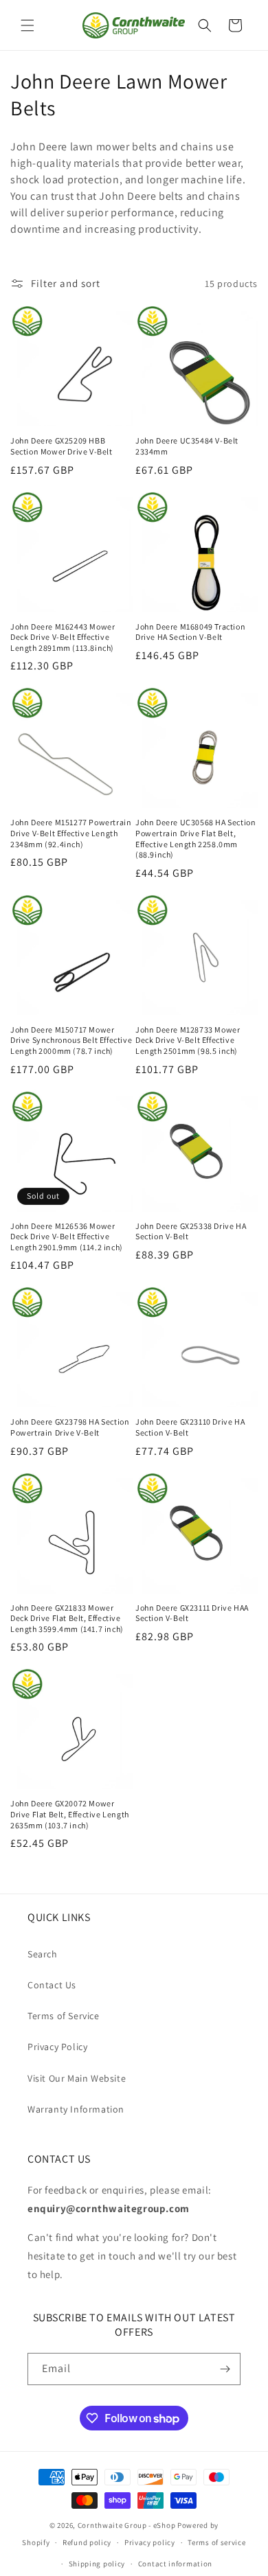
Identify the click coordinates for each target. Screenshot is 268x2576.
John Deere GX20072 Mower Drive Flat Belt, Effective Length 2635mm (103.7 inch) (70, 1814)
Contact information (175, 2564)
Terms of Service (64, 2016)
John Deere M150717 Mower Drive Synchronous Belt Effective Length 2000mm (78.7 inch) (71, 1040)
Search (43, 1954)
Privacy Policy (57, 2047)
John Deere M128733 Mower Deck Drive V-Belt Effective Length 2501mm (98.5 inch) (188, 1040)
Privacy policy (150, 2542)
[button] (27, 25)
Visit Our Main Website (77, 2078)
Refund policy (87, 2542)
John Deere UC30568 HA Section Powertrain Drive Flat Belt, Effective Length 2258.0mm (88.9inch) (196, 838)
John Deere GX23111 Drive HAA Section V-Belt (192, 1613)
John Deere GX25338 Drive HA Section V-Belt (191, 1231)
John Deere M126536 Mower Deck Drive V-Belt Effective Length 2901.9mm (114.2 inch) (67, 1237)
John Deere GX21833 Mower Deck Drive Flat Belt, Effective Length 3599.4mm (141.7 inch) (67, 1618)
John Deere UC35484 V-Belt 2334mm (187, 446)
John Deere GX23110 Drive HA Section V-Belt (190, 1427)
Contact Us (52, 1985)
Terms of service (216, 2542)
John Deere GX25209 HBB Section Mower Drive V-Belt (62, 446)
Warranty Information (76, 2109)
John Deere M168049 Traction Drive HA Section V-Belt (190, 632)
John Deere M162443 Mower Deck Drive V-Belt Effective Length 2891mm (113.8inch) (63, 637)
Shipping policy (97, 2564)
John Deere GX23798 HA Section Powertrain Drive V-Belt (70, 1427)
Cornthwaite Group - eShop (127, 2525)
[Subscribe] (225, 2369)
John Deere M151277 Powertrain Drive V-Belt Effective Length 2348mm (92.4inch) (71, 833)
